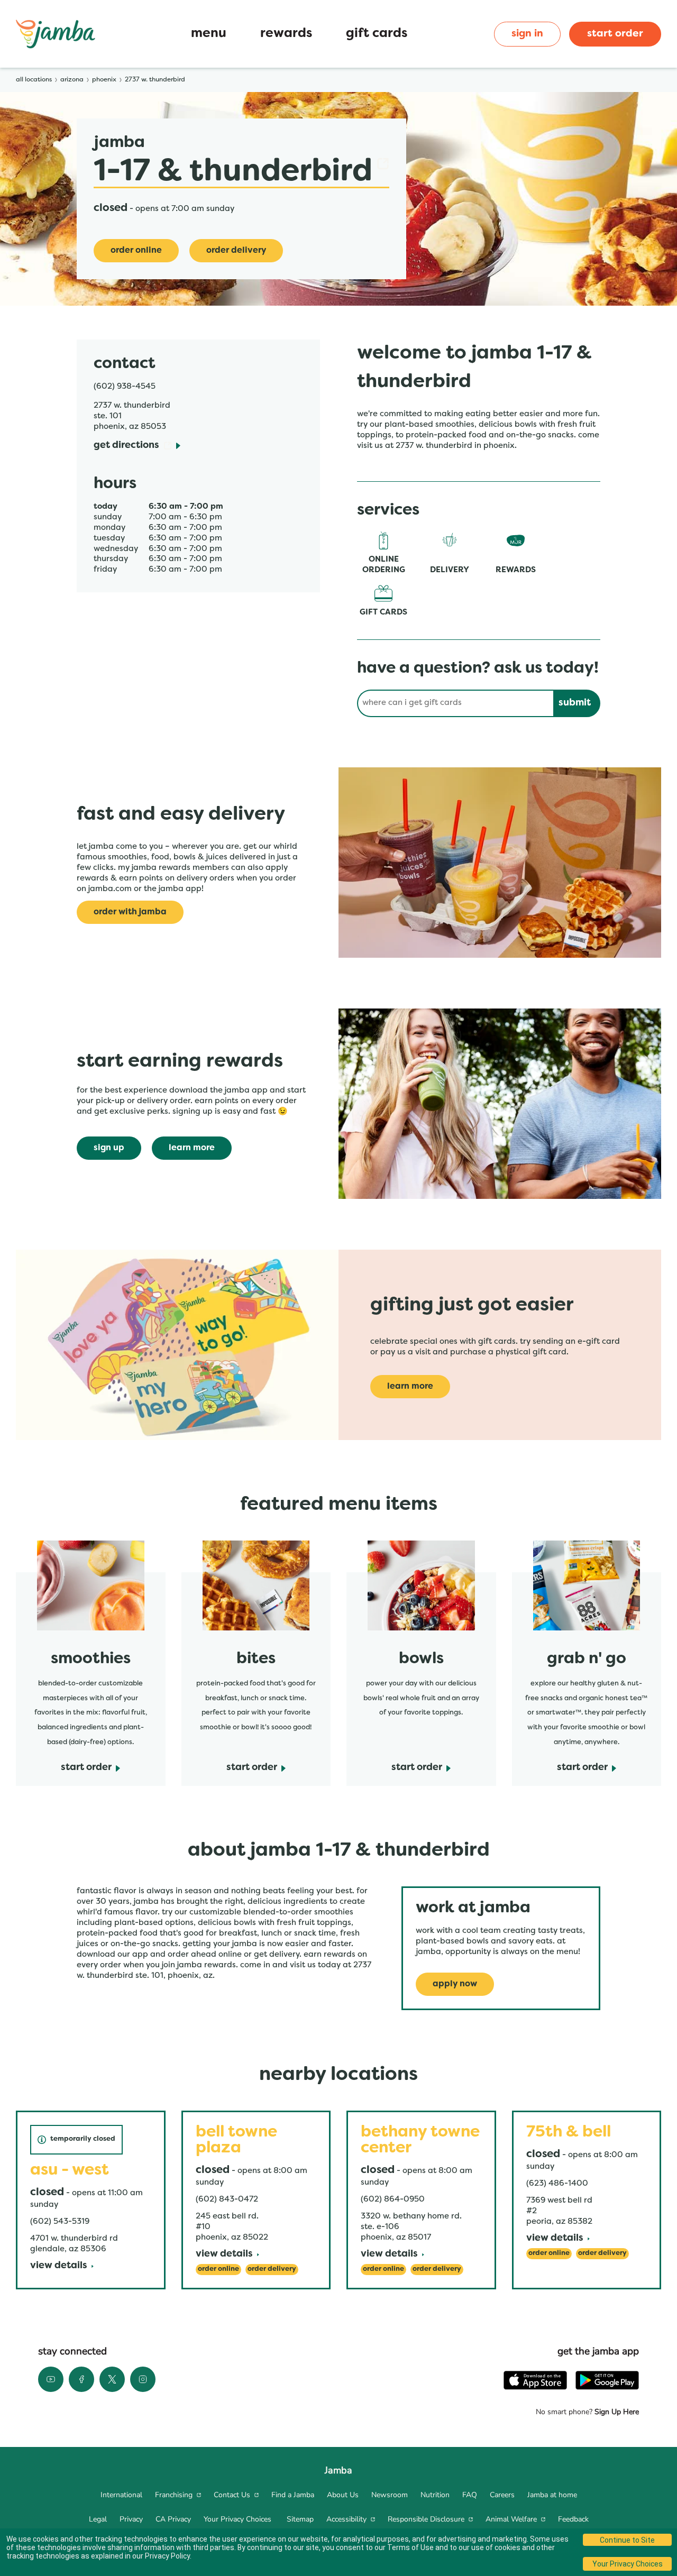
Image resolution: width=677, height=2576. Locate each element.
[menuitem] (121, 2495)
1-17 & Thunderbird (233, 172)
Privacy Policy (167, 2556)
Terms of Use (410, 2547)
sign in (527, 34)
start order (615, 34)
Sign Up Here (616, 2412)
